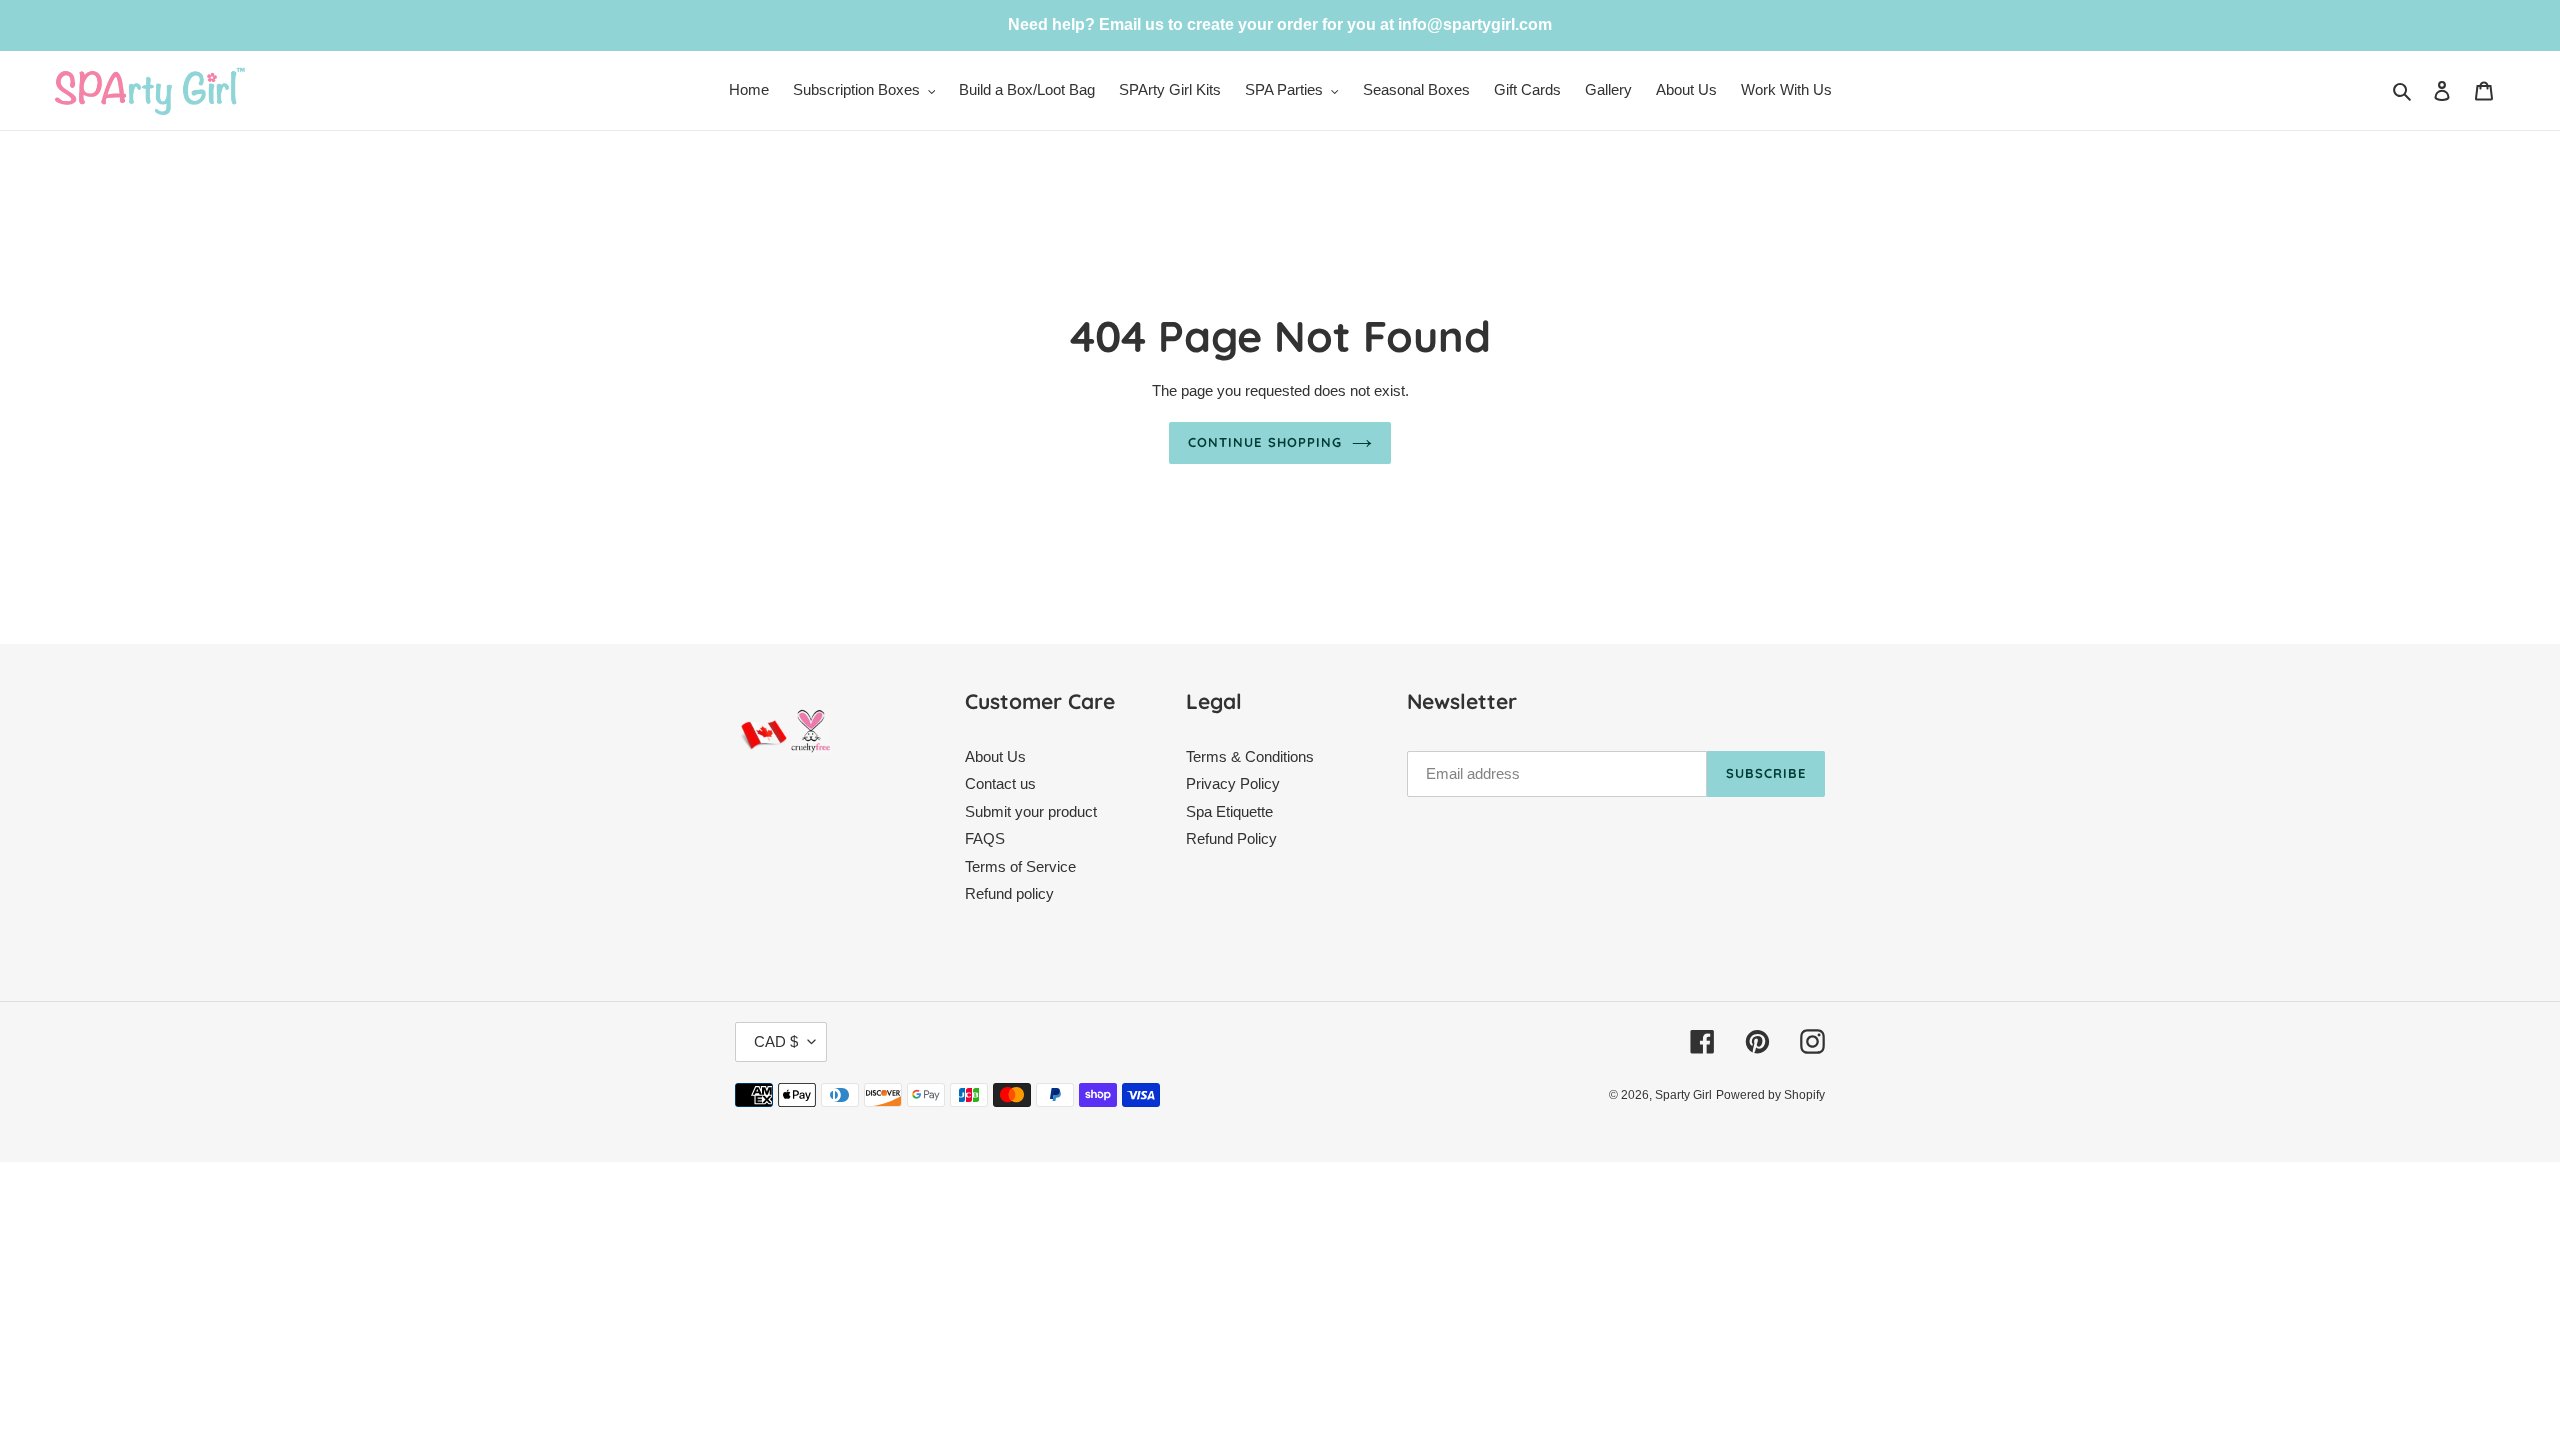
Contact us (1000, 783)
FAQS (985, 838)
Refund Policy (1231, 838)
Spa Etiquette (1229, 811)
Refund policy (1009, 893)
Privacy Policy (1233, 783)
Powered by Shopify (1770, 1095)
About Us (995, 756)
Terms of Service (1020, 866)
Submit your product (1031, 811)
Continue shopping (1265, 442)
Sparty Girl (1683, 1095)
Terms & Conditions (1250, 756)
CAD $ (776, 1041)
